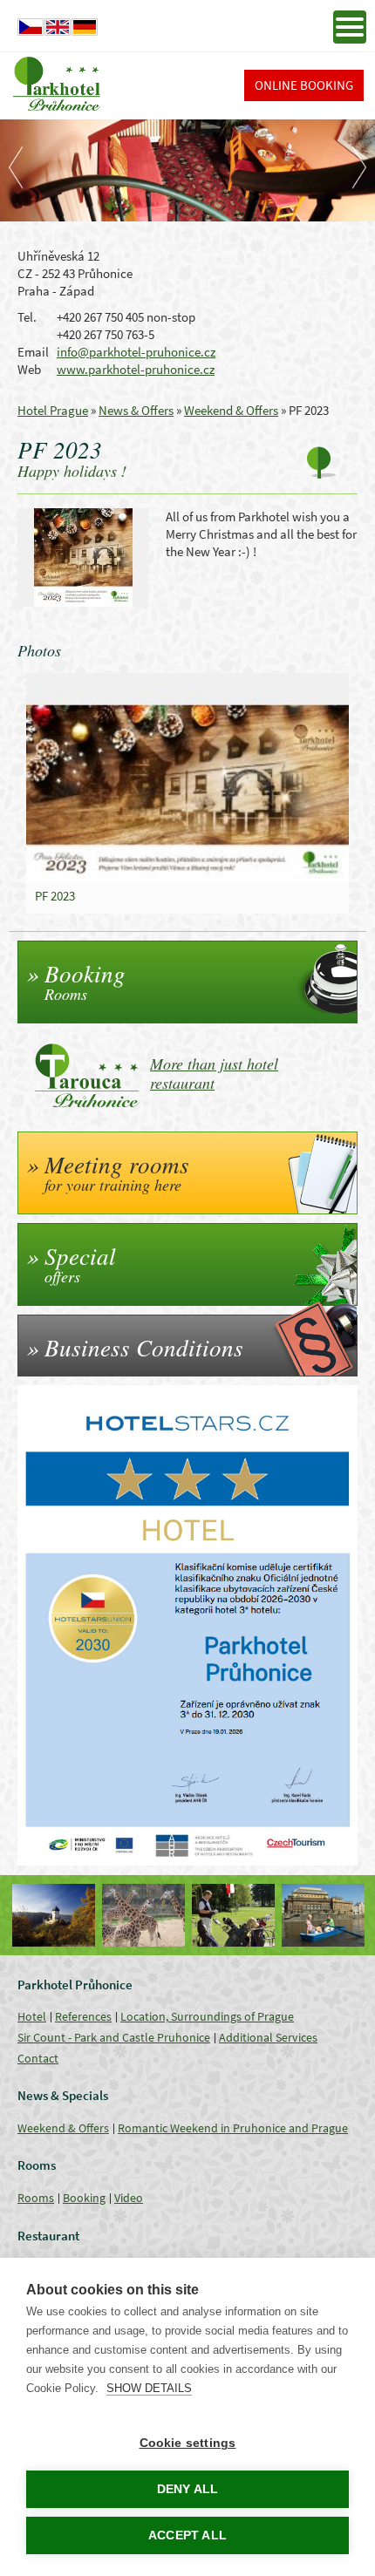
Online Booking (304, 85)
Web (29, 369)
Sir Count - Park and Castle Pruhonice (114, 2037)
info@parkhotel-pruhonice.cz (136, 352)
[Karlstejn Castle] (54, 1915)
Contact (38, 2058)
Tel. (27, 317)
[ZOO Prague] (143, 1915)
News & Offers (136, 410)
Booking (84, 2198)
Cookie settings (188, 2443)
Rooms (36, 2198)
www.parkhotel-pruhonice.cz (136, 369)
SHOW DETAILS (149, 2388)
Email (33, 352)
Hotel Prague (53, 410)
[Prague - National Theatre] (323, 1915)
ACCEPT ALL (187, 2535)
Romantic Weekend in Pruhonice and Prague (233, 2128)
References (83, 2016)
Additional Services (268, 2037)
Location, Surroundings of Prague (207, 2016)
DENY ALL (188, 2489)
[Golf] (233, 1915)
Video (129, 2198)
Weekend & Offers (231, 410)
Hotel (32, 2016)
